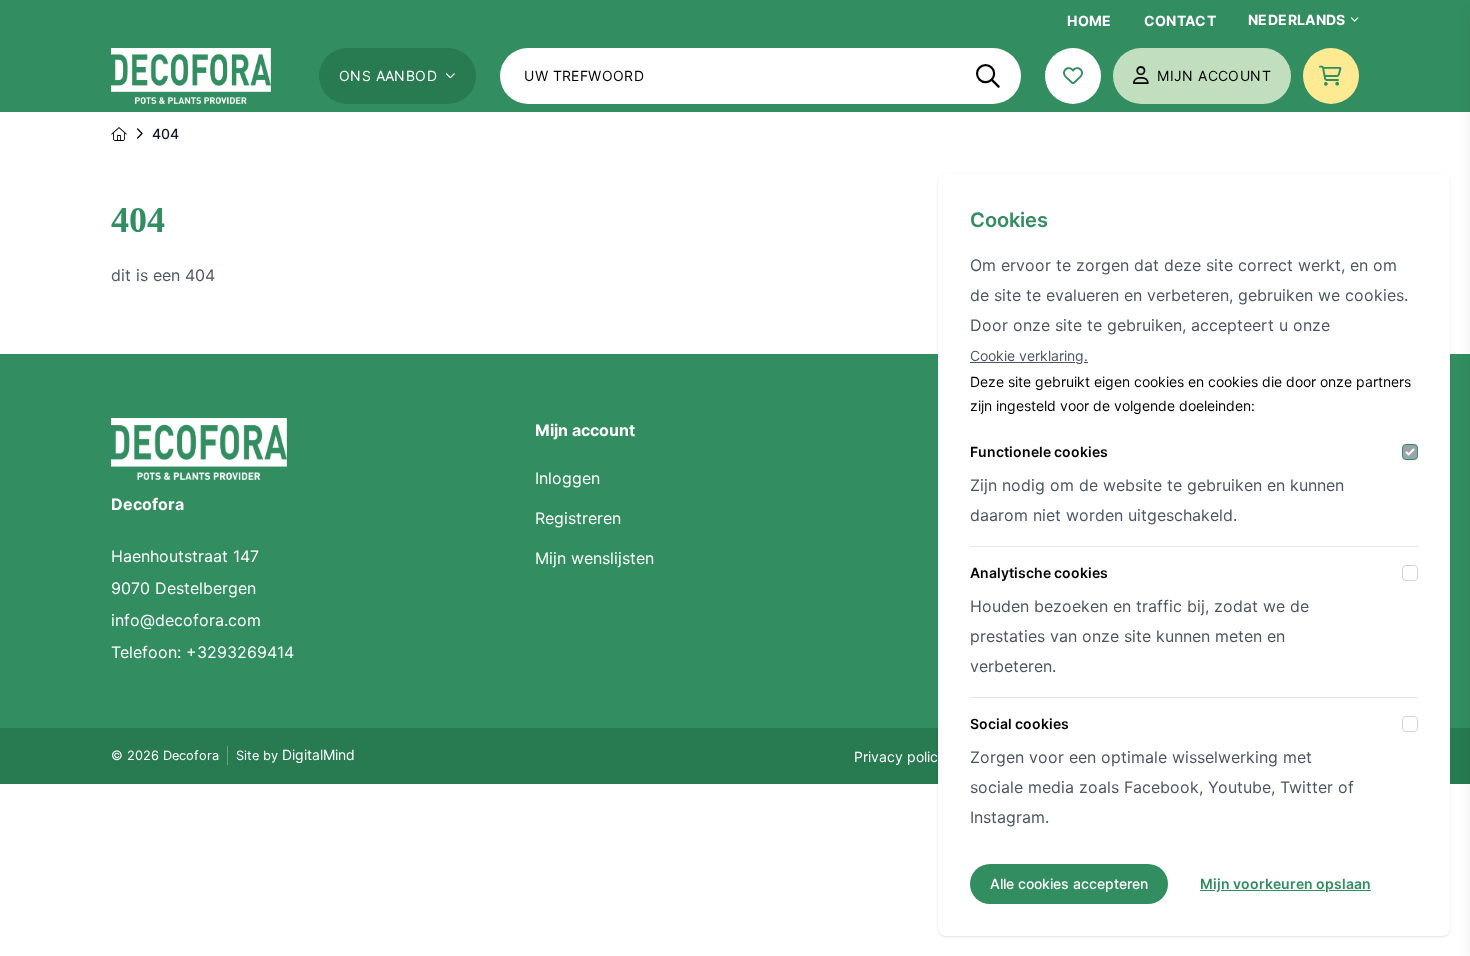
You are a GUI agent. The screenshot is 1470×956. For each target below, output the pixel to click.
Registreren (578, 518)
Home (1089, 20)
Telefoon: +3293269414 (202, 652)
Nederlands (1297, 19)
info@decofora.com (186, 620)
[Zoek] (988, 76)
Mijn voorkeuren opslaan (1285, 883)
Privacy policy (900, 756)
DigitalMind (318, 754)
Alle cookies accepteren (1069, 883)
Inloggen (567, 478)
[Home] (119, 134)
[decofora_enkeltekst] (191, 76)
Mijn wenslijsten (594, 558)
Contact (1180, 20)
